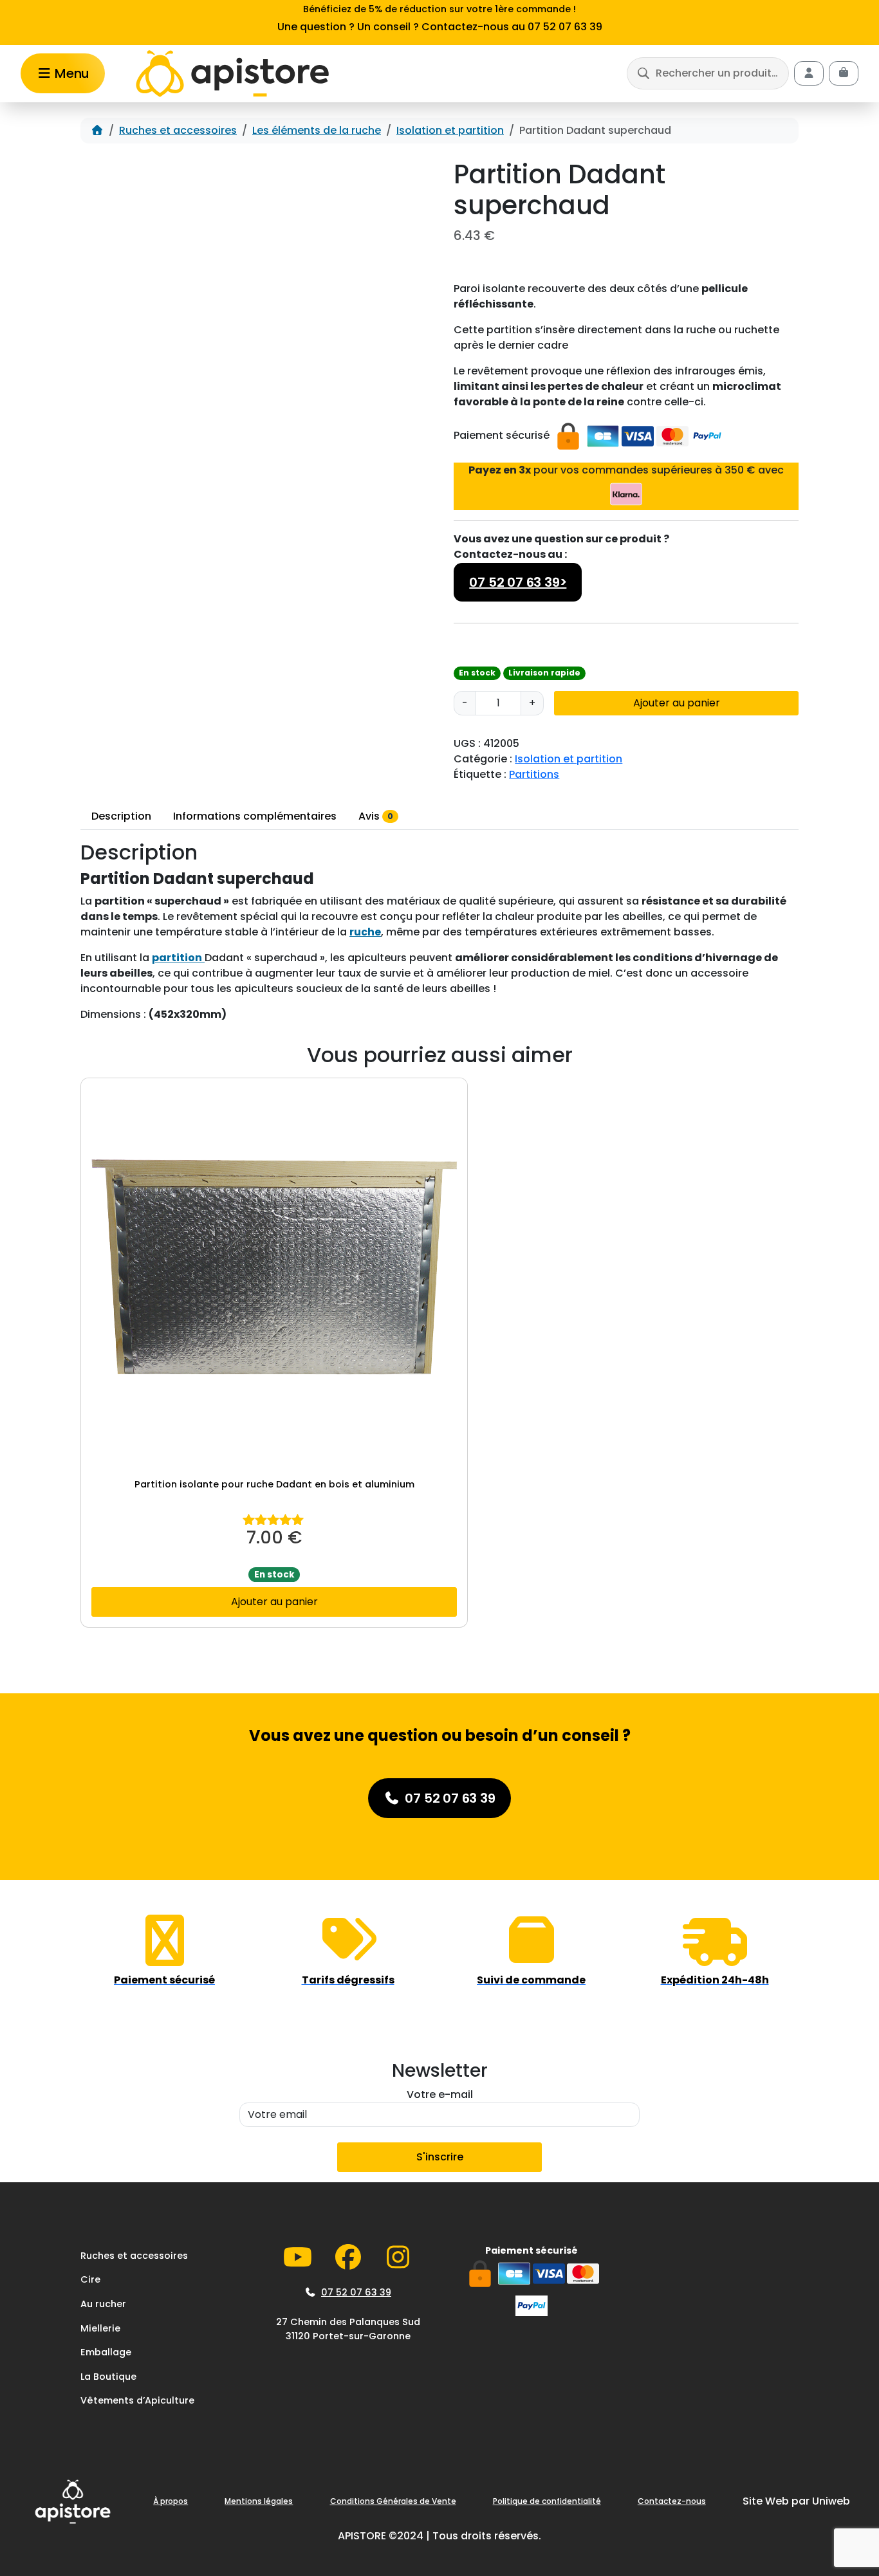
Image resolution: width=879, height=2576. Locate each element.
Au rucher (103, 2304)
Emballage (106, 2352)
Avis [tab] (376, 816)
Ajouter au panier (677, 703)
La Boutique (108, 2377)
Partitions (534, 774)
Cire (90, 2279)
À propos (171, 2501)
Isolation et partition (450, 130)
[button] (708, 73)
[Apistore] (232, 74)
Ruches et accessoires (178, 130)
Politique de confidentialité (547, 2501)
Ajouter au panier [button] (274, 1602)
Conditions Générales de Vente (393, 2501)
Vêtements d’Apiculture (137, 2400)
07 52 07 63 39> (518, 582)
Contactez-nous (672, 2501)
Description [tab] (121, 816)
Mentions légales (259, 2501)
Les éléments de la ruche (317, 130)
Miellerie (100, 2328)
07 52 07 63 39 (356, 2292)
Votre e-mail (440, 2094)
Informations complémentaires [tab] (255, 816)
